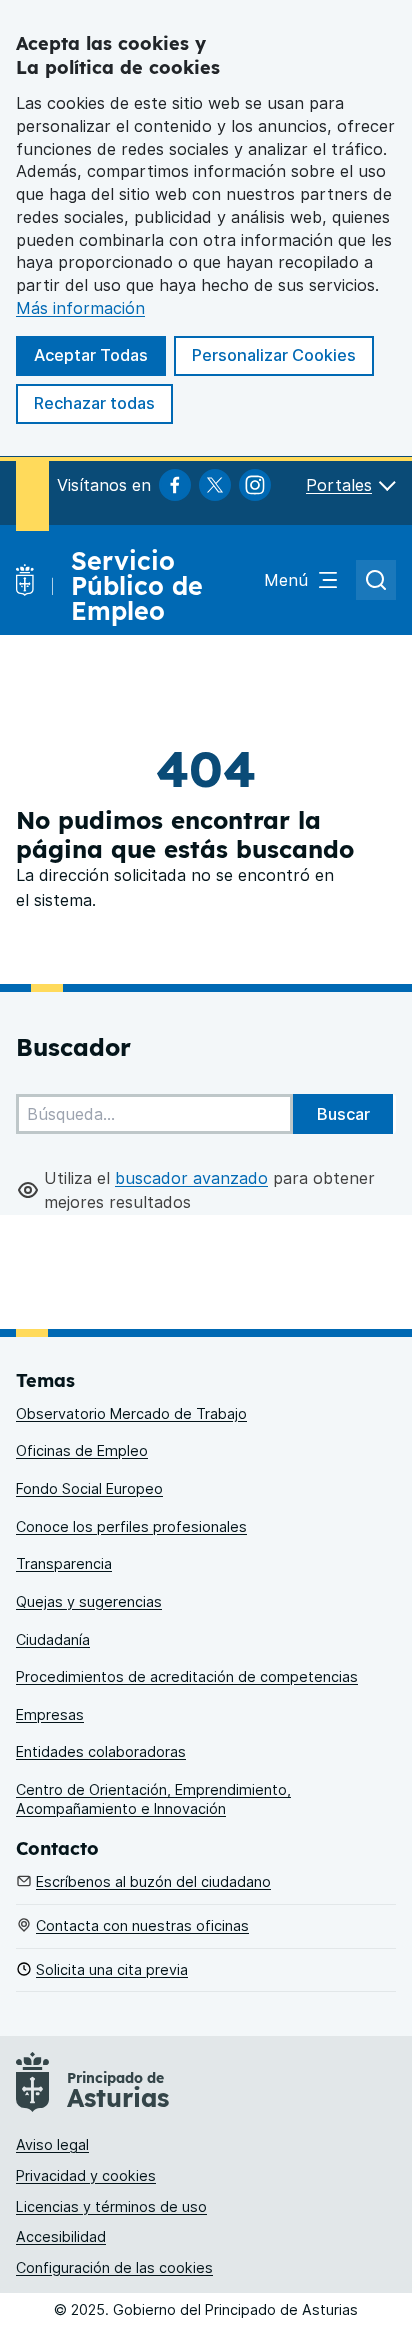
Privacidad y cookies (86, 2175)
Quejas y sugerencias (89, 1601)
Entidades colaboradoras (101, 1751)
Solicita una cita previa (112, 1969)
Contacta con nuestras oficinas (142, 1925)
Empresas (50, 1714)
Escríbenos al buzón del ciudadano (153, 1881)
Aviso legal (52, 2144)
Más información (80, 308)
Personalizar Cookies (274, 355)
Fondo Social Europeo (89, 1488)
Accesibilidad (61, 2236)
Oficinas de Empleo (82, 1450)
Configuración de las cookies (114, 2267)
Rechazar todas (94, 403)
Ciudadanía (53, 1639)
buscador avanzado (191, 1178)
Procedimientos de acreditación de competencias (187, 1676)
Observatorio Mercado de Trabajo (131, 1413)
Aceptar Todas (91, 355)
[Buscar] (343, 1114)
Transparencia (64, 1563)
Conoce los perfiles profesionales (131, 1526)
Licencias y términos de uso (111, 2206)
